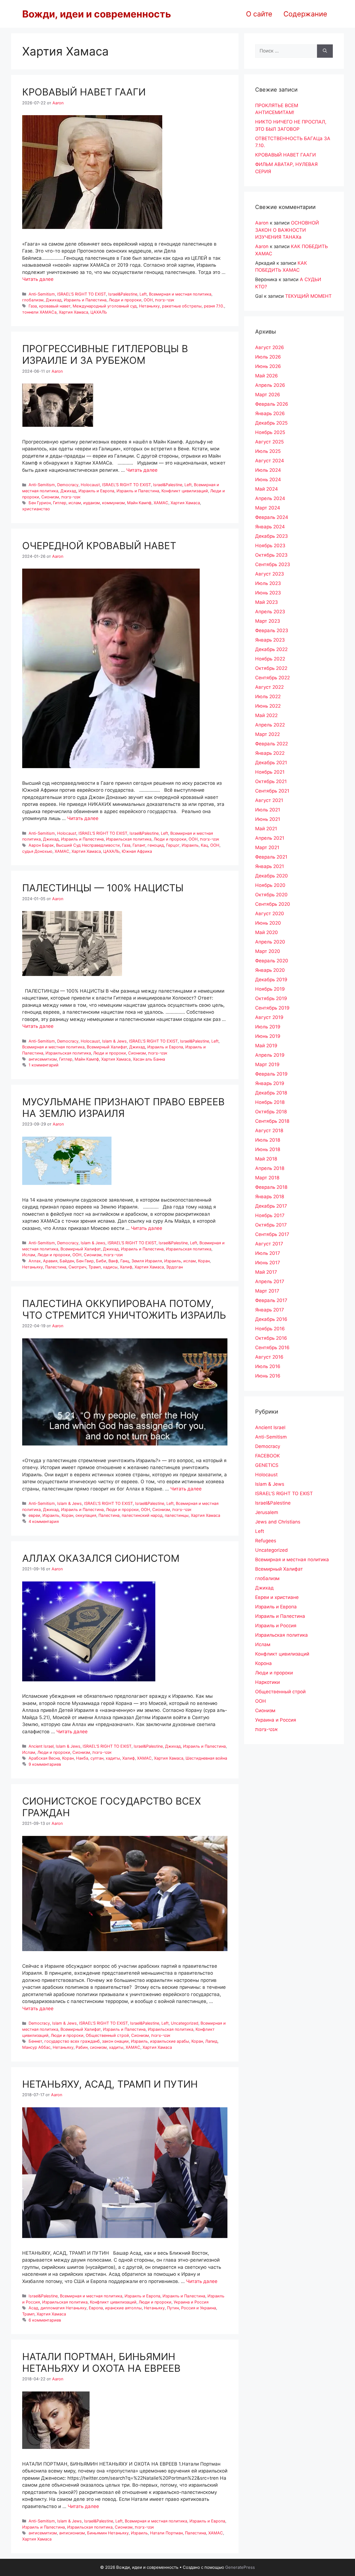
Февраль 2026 (272, 404)
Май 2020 (267, 932)
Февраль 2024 (272, 517)
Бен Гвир (85, 1261)
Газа (33, 306)
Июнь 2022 (268, 706)
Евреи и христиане (277, 1597)
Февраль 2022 (272, 744)
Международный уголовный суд (105, 306)
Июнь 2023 (268, 593)
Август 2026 (270, 347)
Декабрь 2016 (271, 1319)
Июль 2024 (268, 470)
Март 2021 (267, 847)
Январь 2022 (270, 753)
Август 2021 (269, 800)
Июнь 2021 (268, 819)
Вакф (113, 1261)
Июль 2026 (268, 357)
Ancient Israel (41, 1746)
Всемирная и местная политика (180, 294)
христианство (36, 509)
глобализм (33, 300)
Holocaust (90, 485)
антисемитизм (43, 1059)
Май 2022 (266, 715)
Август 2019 (269, 1017)
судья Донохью (37, 851)
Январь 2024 (270, 527)
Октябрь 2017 (271, 1225)
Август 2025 (269, 442)
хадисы (110, 1267)
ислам (75, 503)
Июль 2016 (268, 1366)
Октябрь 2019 (271, 998)
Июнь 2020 (268, 923)
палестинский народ (142, 1515)
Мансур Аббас (36, 2047)
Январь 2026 (270, 413)
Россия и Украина (199, 2308)
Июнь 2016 (268, 1376)
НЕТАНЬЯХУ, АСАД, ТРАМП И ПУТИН (110, 2084)
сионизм (98, 2047)
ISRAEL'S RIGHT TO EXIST (82, 294)
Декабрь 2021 (271, 763)
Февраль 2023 (272, 630)
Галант (139, 845)
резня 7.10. (214, 306)
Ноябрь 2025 (270, 432)
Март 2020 (268, 951)
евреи (34, 1515)
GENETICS (267, 1465)
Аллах (35, 1261)
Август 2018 (269, 1131)
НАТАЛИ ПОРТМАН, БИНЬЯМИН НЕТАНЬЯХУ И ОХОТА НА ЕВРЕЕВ (101, 2362)
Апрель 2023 (270, 612)
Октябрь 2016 (271, 1338)
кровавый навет (55, 306)
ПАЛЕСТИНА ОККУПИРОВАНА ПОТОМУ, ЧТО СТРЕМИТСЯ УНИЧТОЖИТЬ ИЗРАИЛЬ (124, 1309)
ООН (148, 300)
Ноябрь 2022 (270, 659)
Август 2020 (270, 914)
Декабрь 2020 (272, 876)
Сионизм (50, 497)
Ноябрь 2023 (270, 546)
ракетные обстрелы (182, 306)
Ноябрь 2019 (270, 989)
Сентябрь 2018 (272, 1121)
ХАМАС (161, 503)
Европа (96, 2308)
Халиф (126, 1267)
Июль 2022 (268, 697)
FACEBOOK (267, 1456)
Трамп (95, 1267)
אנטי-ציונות (165, 300)
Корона (263, 1663)
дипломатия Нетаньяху (64, 2308)
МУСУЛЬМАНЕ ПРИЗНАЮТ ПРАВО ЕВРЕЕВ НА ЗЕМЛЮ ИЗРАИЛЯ (123, 1107)
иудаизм (92, 503)
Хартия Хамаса (73, 312)
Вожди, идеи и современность (97, 14)
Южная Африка (137, 851)
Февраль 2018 (271, 1187)
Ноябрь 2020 (270, 885)
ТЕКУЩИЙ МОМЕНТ (308, 296)
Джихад (54, 300)
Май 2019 (266, 1046)
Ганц (125, 1261)
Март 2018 (267, 1178)
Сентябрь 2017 (272, 1234)
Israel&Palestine (123, 294)
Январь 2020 (270, 970)
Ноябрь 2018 (270, 1102)
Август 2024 (270, 461)
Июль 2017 (268, 1253)
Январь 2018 (270, 1197)
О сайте (259, 14)
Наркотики (267, 1682)
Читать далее (38, 279)
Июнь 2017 (268, 1263)
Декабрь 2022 (271, 649)
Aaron (262, 223)
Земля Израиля (147, 1261)
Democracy (68, 485)
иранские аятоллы (123, 2308)
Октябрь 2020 (271, 895)
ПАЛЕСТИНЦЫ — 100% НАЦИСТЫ (103, 888)
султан (97, 1758)
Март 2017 (267, 1291)
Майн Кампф (139, 503)
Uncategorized (185, 2023)
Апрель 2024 (270, 498)
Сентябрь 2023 (273, 564)
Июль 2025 (268, 451)
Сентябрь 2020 (273, 904)
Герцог (173, 845)
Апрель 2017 (270, 1281)
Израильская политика (129, 839)
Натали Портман (166, 2533)
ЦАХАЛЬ (99, 312)
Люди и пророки (125, 300)
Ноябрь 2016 (270, 1329)
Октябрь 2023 (271, 555)
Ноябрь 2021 (270, 772)
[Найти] (325, 51)
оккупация (86, 1515)
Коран (204, 1261)
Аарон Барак (41, 845)
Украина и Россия (191, 2302)
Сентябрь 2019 (272, 1008)
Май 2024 (267, 489)
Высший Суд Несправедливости (88, 845)
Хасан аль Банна (149, 1059)
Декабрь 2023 (272, 536)
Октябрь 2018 (271, 1112)
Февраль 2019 (271, 1074)
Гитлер (60, 503)
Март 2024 (268, 508)
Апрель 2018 (270, 1168)
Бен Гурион (40, 503)
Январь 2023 (270, 640)
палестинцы (177, 1515)
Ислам (29, 1255)
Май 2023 (267, 602)
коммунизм (113, 503)
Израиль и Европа (96, 491)
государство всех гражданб (72, 2041)
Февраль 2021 (271, 857)
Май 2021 (266, 829)
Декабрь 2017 (271, 1206)
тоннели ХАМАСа (39, 312)
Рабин (82, 2047)
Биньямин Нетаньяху (108, 2533)
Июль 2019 (268, 1027)
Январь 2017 (270, 1310)
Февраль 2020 (272, 961)
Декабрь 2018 (271, 1093)
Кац (204, 845)
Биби (101, 1261)
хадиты (113, 1758)
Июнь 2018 (268, 1149)
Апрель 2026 (270, 385)
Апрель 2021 (270, 838)
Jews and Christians (278, 1522)
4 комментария (44, 1521)
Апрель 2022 (270, 725)
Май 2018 (266, 1159)
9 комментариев (45, 1764)
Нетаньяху (149, 306)
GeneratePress (240, 2567)
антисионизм (72, 2533)
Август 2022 (269, 687)
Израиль (190, 845)
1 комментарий (44, 1065)
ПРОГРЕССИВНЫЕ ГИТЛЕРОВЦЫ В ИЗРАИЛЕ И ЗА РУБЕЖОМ (105, 354)
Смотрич (77, 1267)
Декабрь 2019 (271, 980)
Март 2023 (268, 621)
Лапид (211, 2041)
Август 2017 (269, 1244)
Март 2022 (267, 734)
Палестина (56, 1267)
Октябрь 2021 (271, 781)
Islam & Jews (114, 1041)
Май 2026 (267, 376)
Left (143, 294)
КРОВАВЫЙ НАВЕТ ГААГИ (84, 92)
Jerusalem (267, 1512)
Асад (33, 2308)
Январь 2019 (270, 1083)
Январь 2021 (270, 866)
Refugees (266, 1541)
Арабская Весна (44, 1758)
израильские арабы (170, 2041)
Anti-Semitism (42, 294)
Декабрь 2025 (271, 423)
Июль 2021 (268, 810)
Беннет (35, 2041)
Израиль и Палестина (85, 300)
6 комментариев (45, 2320)
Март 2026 (268, 395)
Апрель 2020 (270, 942)
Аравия (50, 1261)
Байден (67, 1261)
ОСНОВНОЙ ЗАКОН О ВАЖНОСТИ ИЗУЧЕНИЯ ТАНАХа (287, 230)
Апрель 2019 (270, 1055)
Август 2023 (270, 574)
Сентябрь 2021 (272, 791)
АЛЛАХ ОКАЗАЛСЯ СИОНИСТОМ (101, 1558)
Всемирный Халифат (107, 1047)
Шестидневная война (206, 1758)
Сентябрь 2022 (272, 678)
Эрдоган (174, 1267)
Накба (82, 1758)
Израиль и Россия (276, 1626)
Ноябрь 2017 (270, 1215)
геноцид (156, 845)
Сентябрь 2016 (272, 1348)
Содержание (305, 14)
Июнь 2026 (268, 366)
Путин (173, 2308)
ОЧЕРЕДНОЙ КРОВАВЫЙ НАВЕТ (99, 546)
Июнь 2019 (268, 1036)
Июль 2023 (268, 583)
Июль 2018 (268, 1140)
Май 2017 (266, 1272)
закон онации (115, 2041)
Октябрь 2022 (271, 668)
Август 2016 (269, 1357)
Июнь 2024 (268, 480)
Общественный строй (107, 2035)
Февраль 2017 (271, 1300)
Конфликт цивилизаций (185, 491)
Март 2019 (267, 1064)
